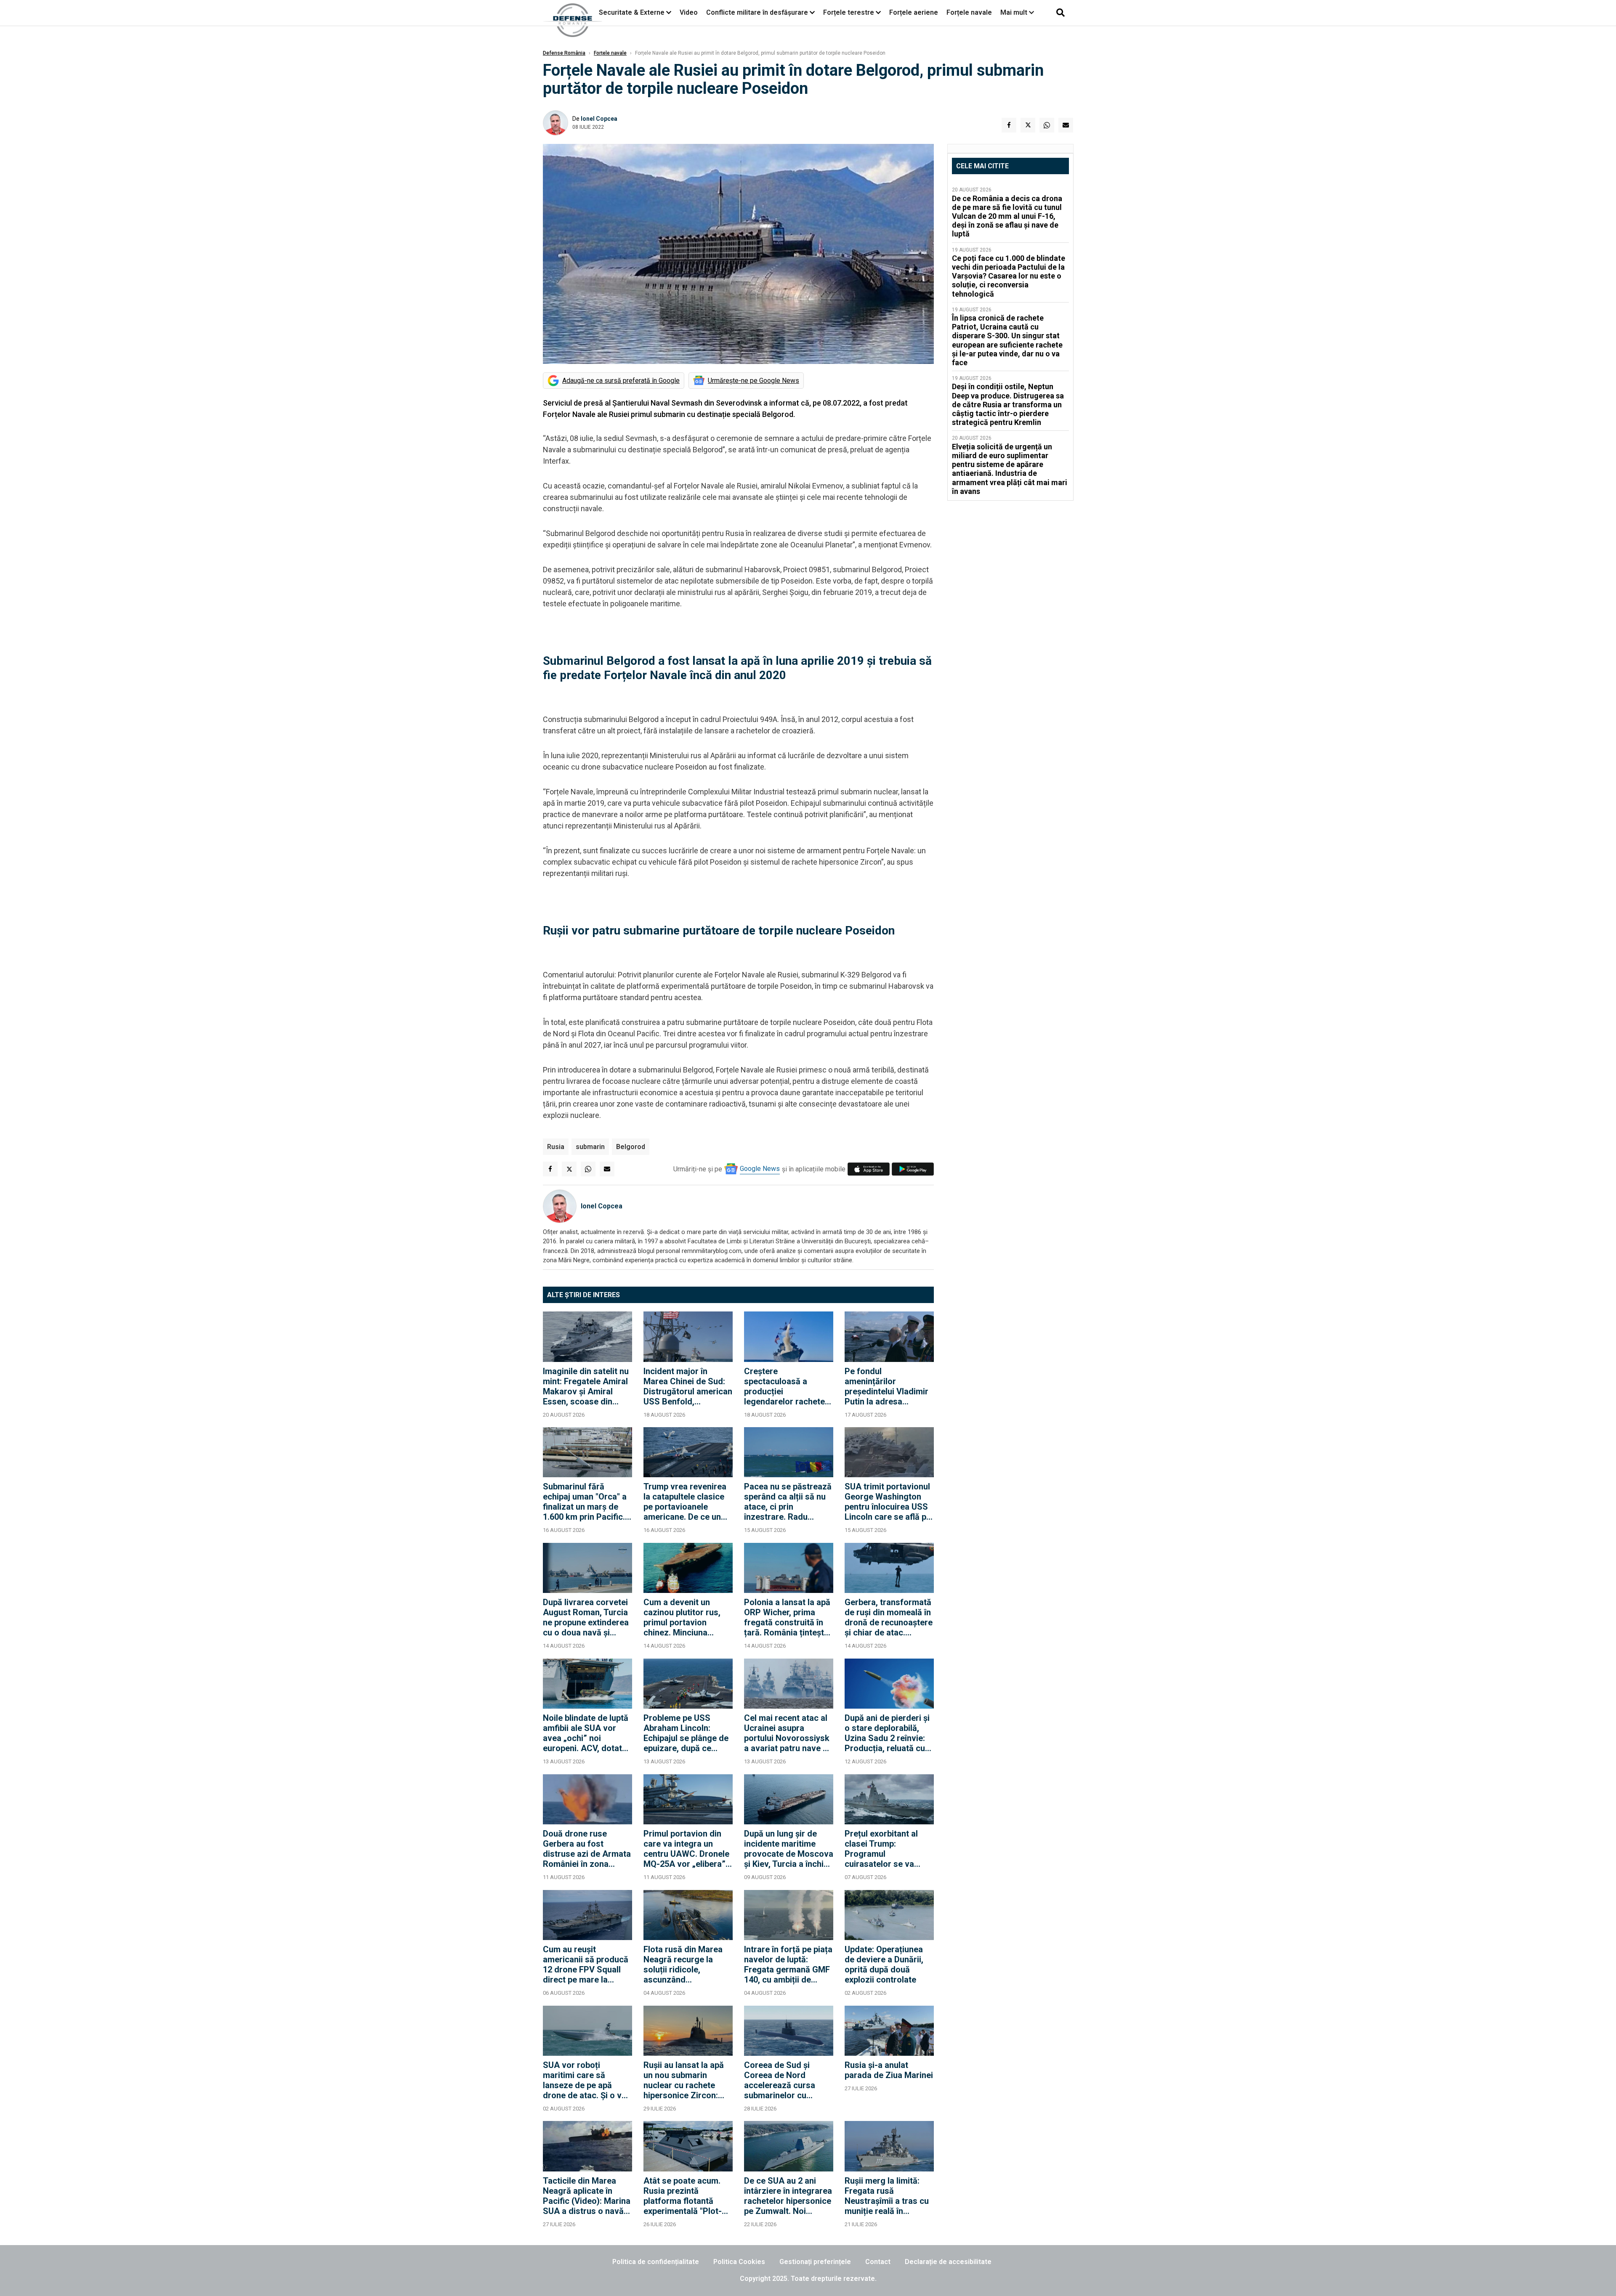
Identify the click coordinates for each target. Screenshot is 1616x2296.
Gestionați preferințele (815, 2262)
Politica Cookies (739, 2262)
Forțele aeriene (914, 12)
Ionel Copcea (599, 119)
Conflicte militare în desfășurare (757, 12)
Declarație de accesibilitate (948, 2262)
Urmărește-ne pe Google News (754, 381)
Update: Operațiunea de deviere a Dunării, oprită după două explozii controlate (884, 1964)
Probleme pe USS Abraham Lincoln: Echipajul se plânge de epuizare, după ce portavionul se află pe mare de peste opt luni (686, 1733)
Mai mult (1015, 12)
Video (689, 12)
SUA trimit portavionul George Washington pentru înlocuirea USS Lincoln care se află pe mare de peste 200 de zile (888, 1502)
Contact (878, 2262)
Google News (760, 1169)
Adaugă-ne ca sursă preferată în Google (621, 381)
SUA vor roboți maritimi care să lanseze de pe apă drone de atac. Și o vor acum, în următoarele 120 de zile (586, 2080)
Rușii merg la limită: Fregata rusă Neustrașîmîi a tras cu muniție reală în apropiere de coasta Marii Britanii (887, 2196)
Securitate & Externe (632, 12)
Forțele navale (969, 12)
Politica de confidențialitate (656, 2262)
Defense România (564, 53)
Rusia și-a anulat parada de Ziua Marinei (889, 2070)
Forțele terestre (849, 12)
